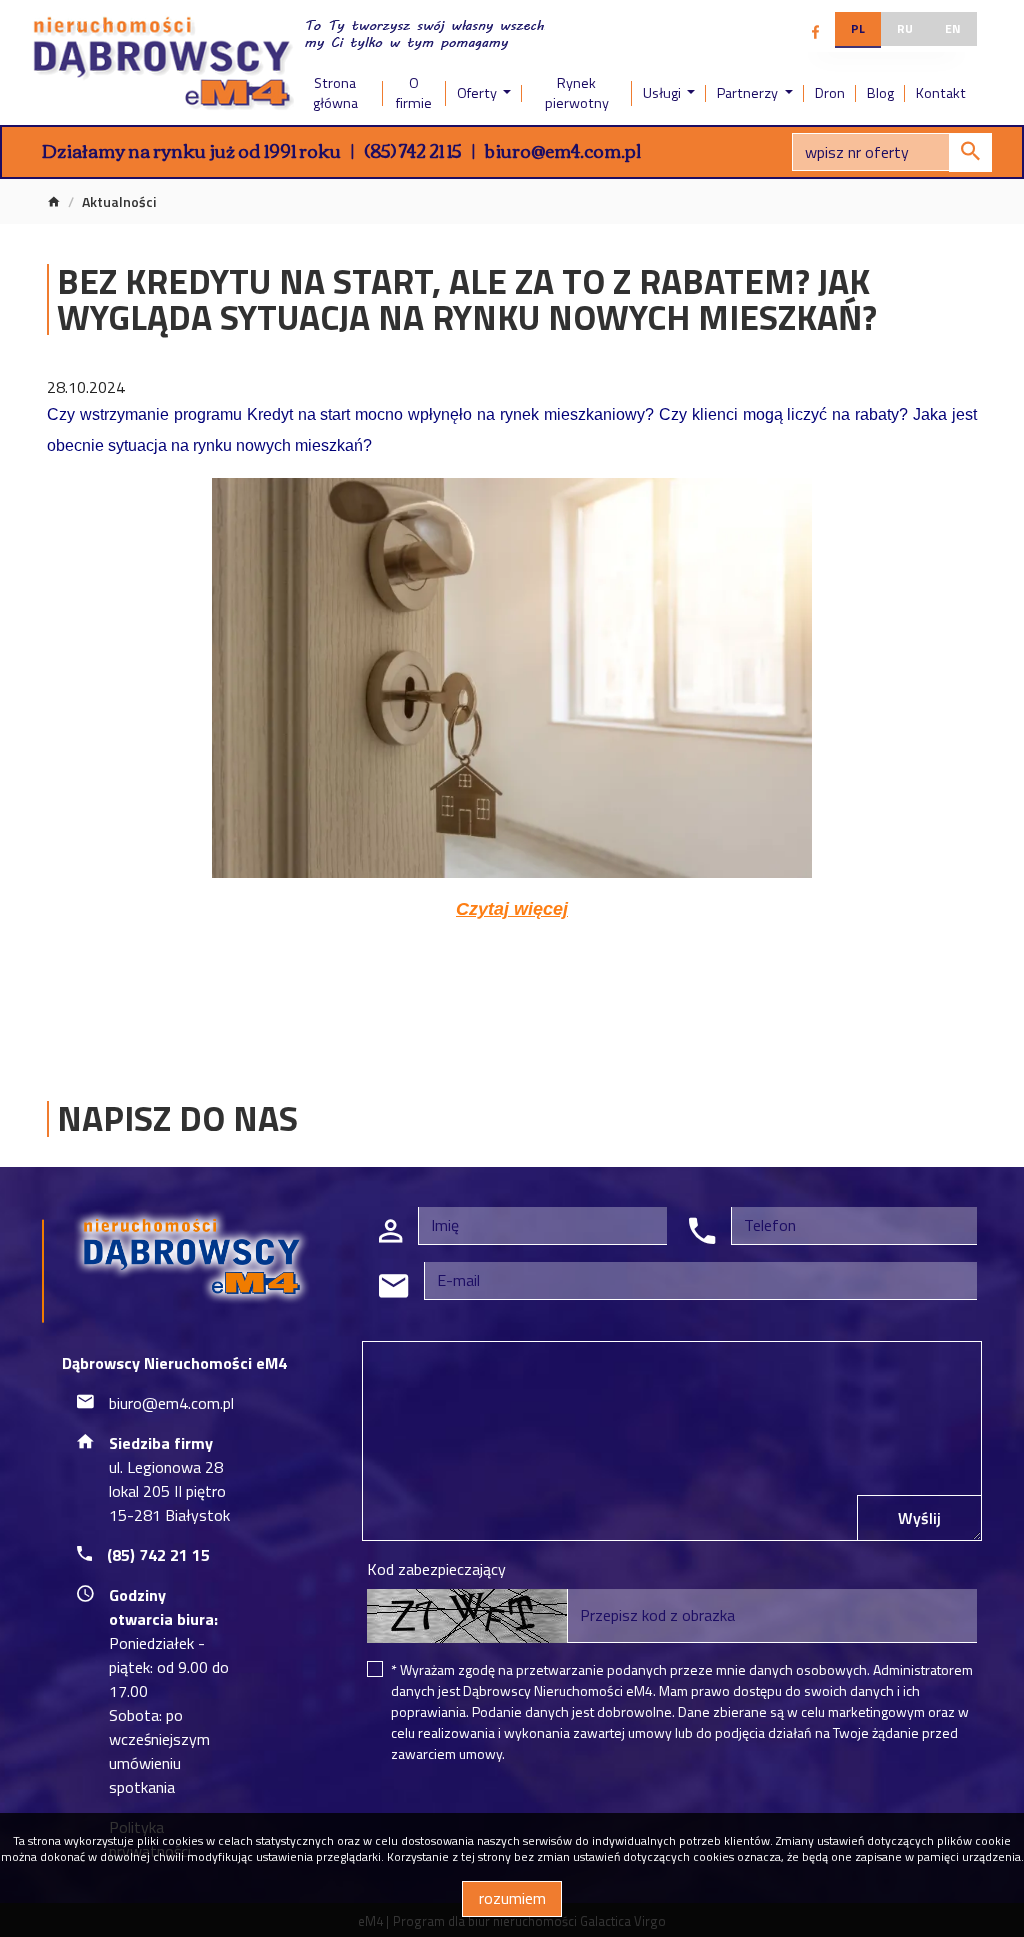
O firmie (414, 93)
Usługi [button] (663, 93)
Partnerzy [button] (749, 93)
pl (858, 28)
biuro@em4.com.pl (563, 150)
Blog (880, 93)
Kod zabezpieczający (436, 1569)
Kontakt (941, 93)
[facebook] (815, 32)
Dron (830, 93)
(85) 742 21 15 (413, 150)
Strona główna (335, 93)
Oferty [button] (478, 93)
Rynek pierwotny (577, 93)
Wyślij (919, 1518)
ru (905, 28)
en (953, 28)
